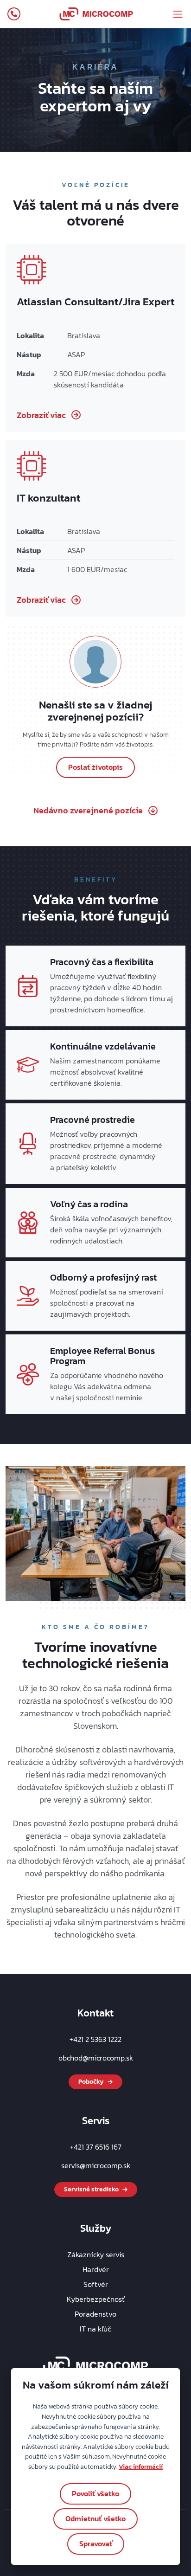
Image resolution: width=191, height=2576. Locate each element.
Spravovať (96, 2544)
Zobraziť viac (41, 415)
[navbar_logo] (96, 14)
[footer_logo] (96, 2365)
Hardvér (96, 2269)
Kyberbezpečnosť (96, 2299)
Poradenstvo (95, 2314)
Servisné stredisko (91, 2189)
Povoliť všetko (95, 2493)
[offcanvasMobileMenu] (178, 14)
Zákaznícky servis (96, 2254)
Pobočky (91, 2082)
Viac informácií (141, 2467)
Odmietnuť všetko (95, 2518)
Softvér (96, 2284)
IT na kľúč (95, 2329)
